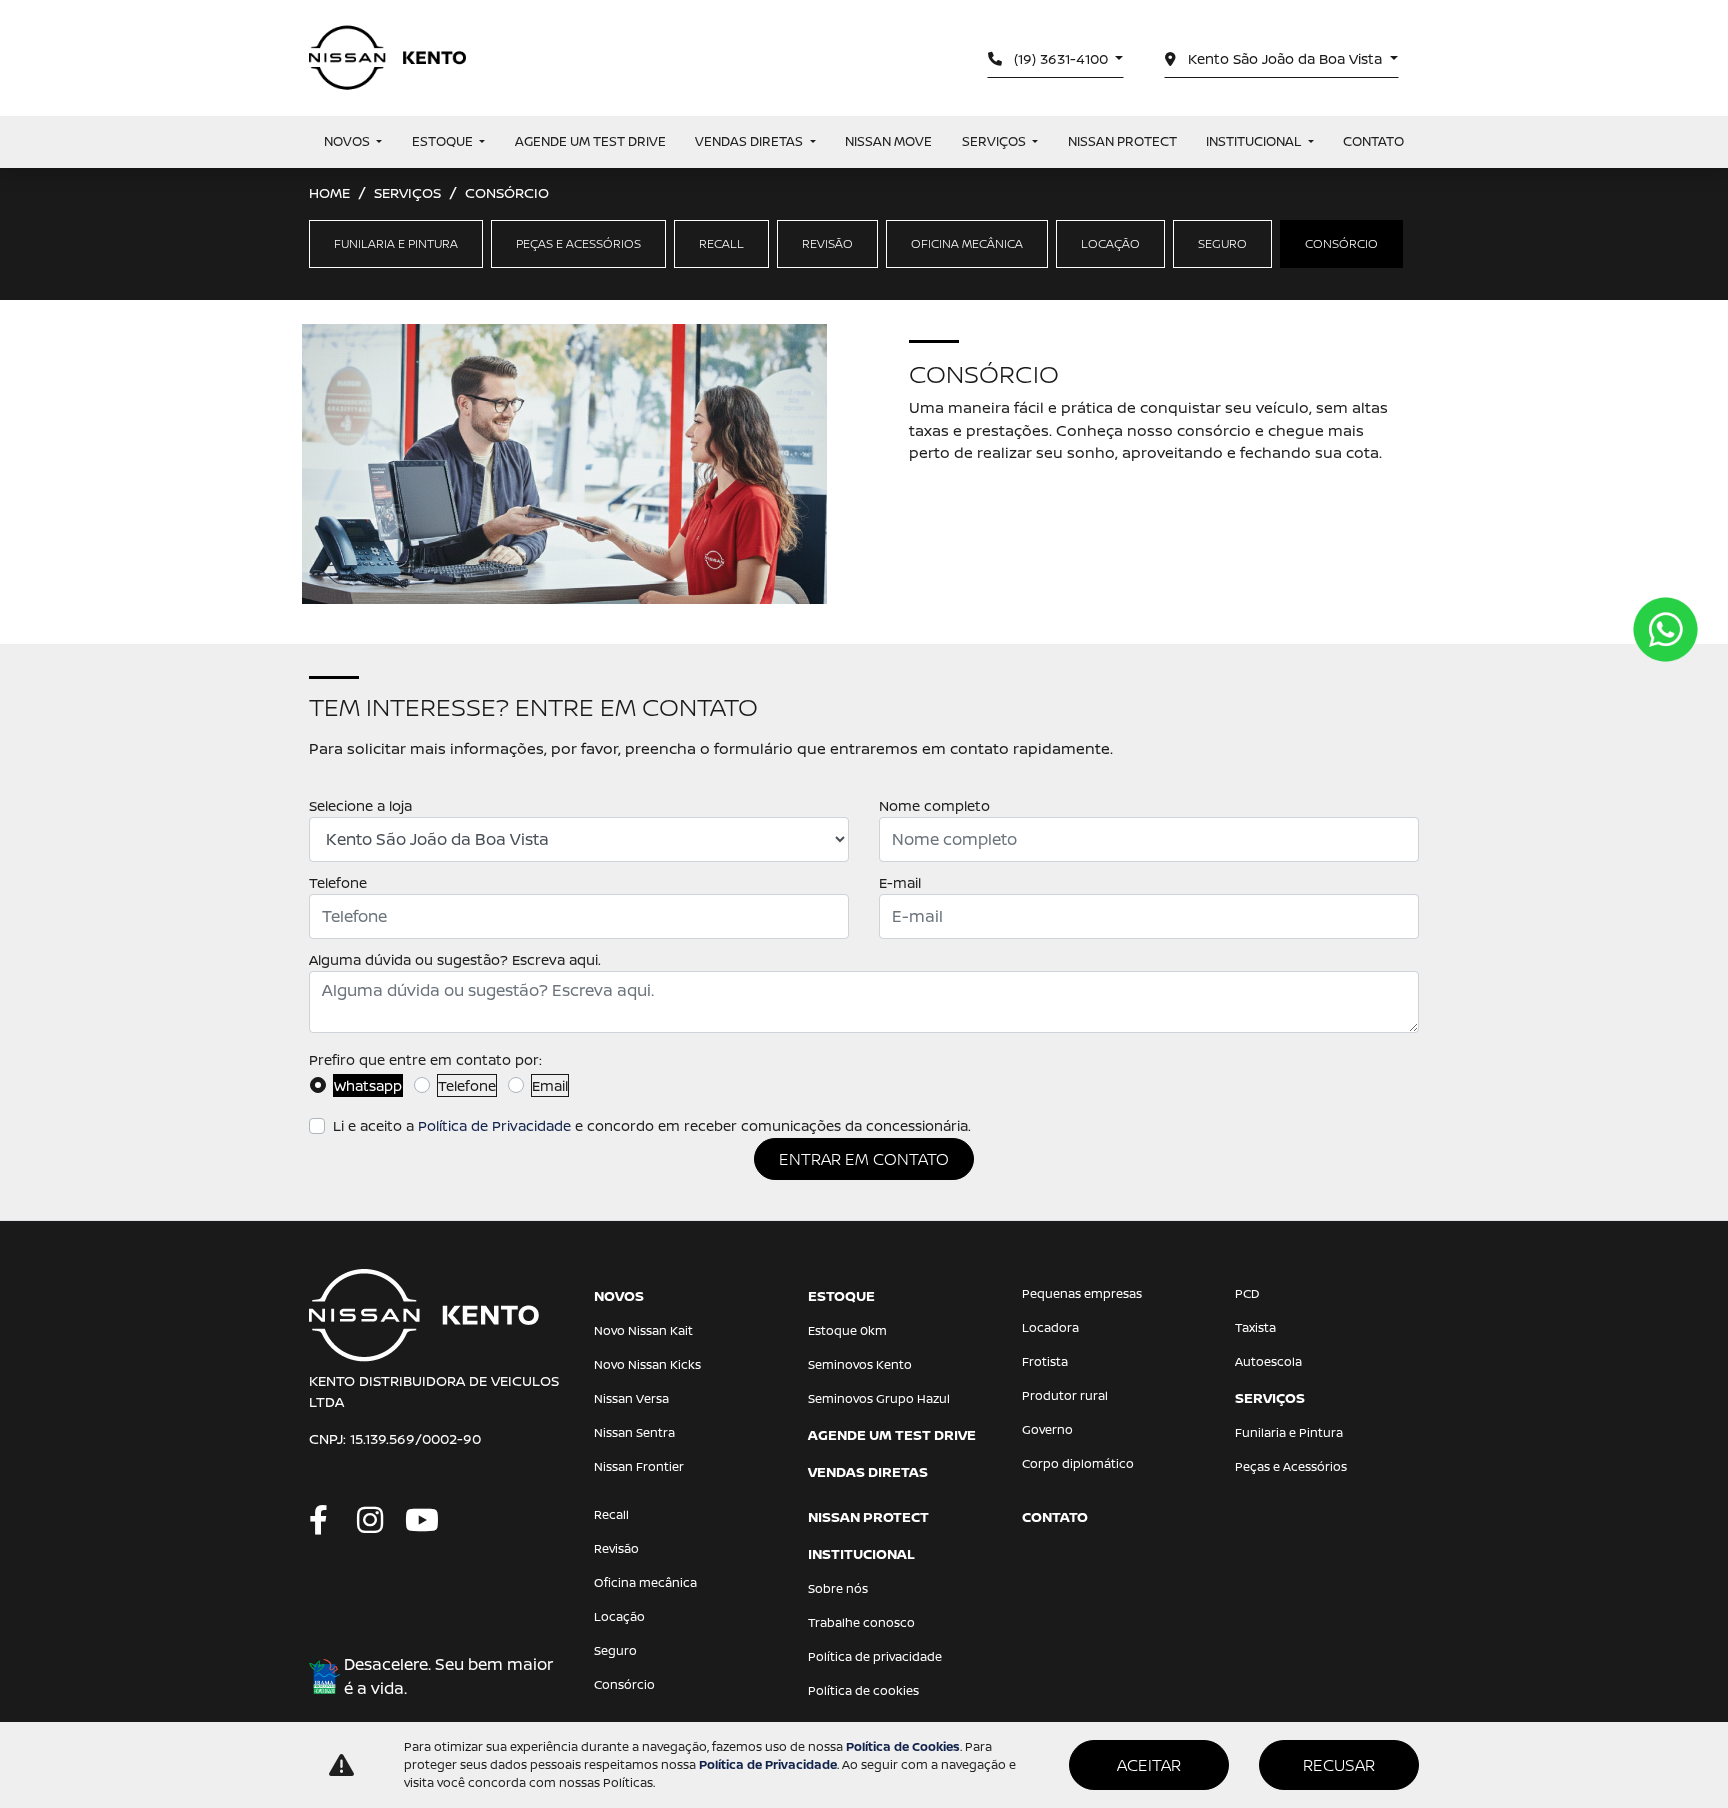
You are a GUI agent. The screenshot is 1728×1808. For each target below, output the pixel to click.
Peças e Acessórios (1291, 1466)
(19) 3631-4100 (1061, 58)
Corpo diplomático (1078, 1463)
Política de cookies (863, 1690)
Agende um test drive (590, 141)
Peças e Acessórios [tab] (578, 243)
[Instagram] (381, 1521)
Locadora (1050, 1327)
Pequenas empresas (1082, 1293)
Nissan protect (1122, 141)
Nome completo (934, 805)
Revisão (616, 1548)
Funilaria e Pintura (1289, 1432)
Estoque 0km (847, 1330)
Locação (619, 1616)
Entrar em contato (864, 1159)
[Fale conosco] (1665, 629)
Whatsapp (368, 1085)
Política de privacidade (875, 1656)
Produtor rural (1065, 1395)
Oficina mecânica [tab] (967, 243)
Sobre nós (838, 1588)
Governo (1047, 1429)
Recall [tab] (721, 243)
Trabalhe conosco (861, 1622)
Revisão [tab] (827, 243)
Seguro (615, 1650)
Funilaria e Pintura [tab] (396, 243)
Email (550, 1085)
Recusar (1339, 1765)
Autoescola (1268, 1361)
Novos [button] (348, 141)
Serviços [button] (995, 141)
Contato (1373, 141)
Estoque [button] (444, 141)
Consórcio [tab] (1341, 243)
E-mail (900, 882)
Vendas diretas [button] (750, 141)
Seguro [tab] (1222, 243)
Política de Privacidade (494, 1125)
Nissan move (888, 141)
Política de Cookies (903, 1746)
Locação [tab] (1110, 243)
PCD (1247, 1293)
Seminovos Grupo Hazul (879, 1398)
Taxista (1255, 1327)
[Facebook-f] (333, 1521)
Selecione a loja (360, 805)
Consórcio (624, 1684)
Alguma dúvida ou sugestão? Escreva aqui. (455, 959)
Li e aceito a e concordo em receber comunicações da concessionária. (652, 1125)
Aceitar (1149, 1765)
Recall (611, 1514)
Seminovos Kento (860, 1364)
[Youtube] (429, 1521)
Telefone (338, 882)
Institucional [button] (1255, 141)
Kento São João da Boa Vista (1285, 58)
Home (329, 192)
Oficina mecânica (645, 1582)
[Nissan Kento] (387, 58)
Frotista (1045, 1361)
